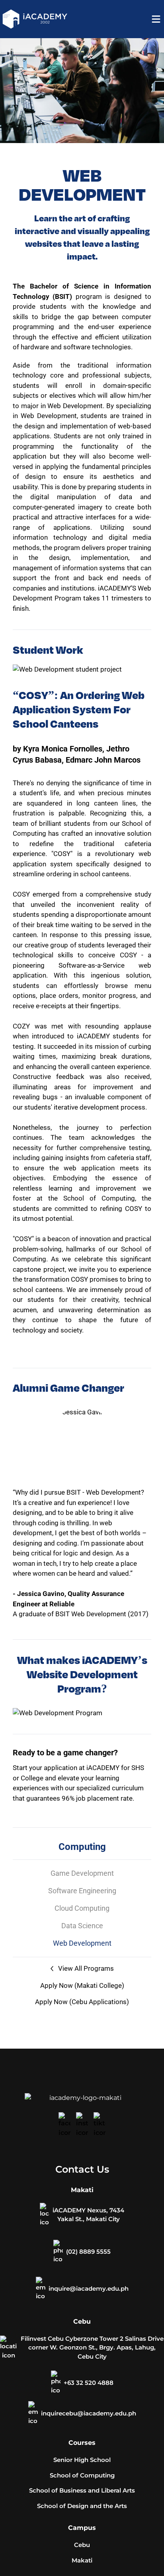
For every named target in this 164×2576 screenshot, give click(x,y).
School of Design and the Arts (82, 2506)
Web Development (82, 1943)
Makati (82, 2560)
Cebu (82, 2545)
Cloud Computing (82, 1908)
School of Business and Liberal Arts (82, 2490)
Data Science (82, 1926)
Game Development (82, 1873)
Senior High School (82, 2460)
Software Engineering (82, 1891)
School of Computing (82, 2475)
